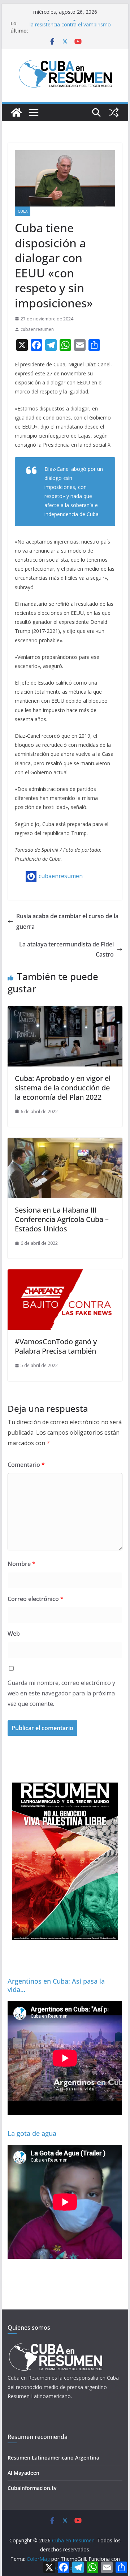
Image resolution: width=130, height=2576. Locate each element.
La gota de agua (32, 2133)
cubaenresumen (37, 329)
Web (14, 1634)
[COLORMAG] (55, 2345)
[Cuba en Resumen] (16, 112)
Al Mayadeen (23, 2473)
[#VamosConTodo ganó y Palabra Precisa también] (65, 1274)
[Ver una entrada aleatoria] (114, 112)
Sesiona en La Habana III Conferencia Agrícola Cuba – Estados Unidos (62, 1219)
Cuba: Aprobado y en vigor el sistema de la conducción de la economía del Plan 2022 (63, 1088)
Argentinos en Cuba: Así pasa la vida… (56, 1985)
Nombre (21, 1564)
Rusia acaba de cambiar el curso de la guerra (67, 921)
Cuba (23, 211)
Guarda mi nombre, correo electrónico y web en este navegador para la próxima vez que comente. (61, 1693)
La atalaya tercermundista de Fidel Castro (66, 949)
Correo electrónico (36, 1599)
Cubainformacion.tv (32, 2488)
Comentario (26, 1465)
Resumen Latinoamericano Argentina (53, 2458)
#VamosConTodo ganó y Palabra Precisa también (56, 1346)
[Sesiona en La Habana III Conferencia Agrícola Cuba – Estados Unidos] (65, 1143)
